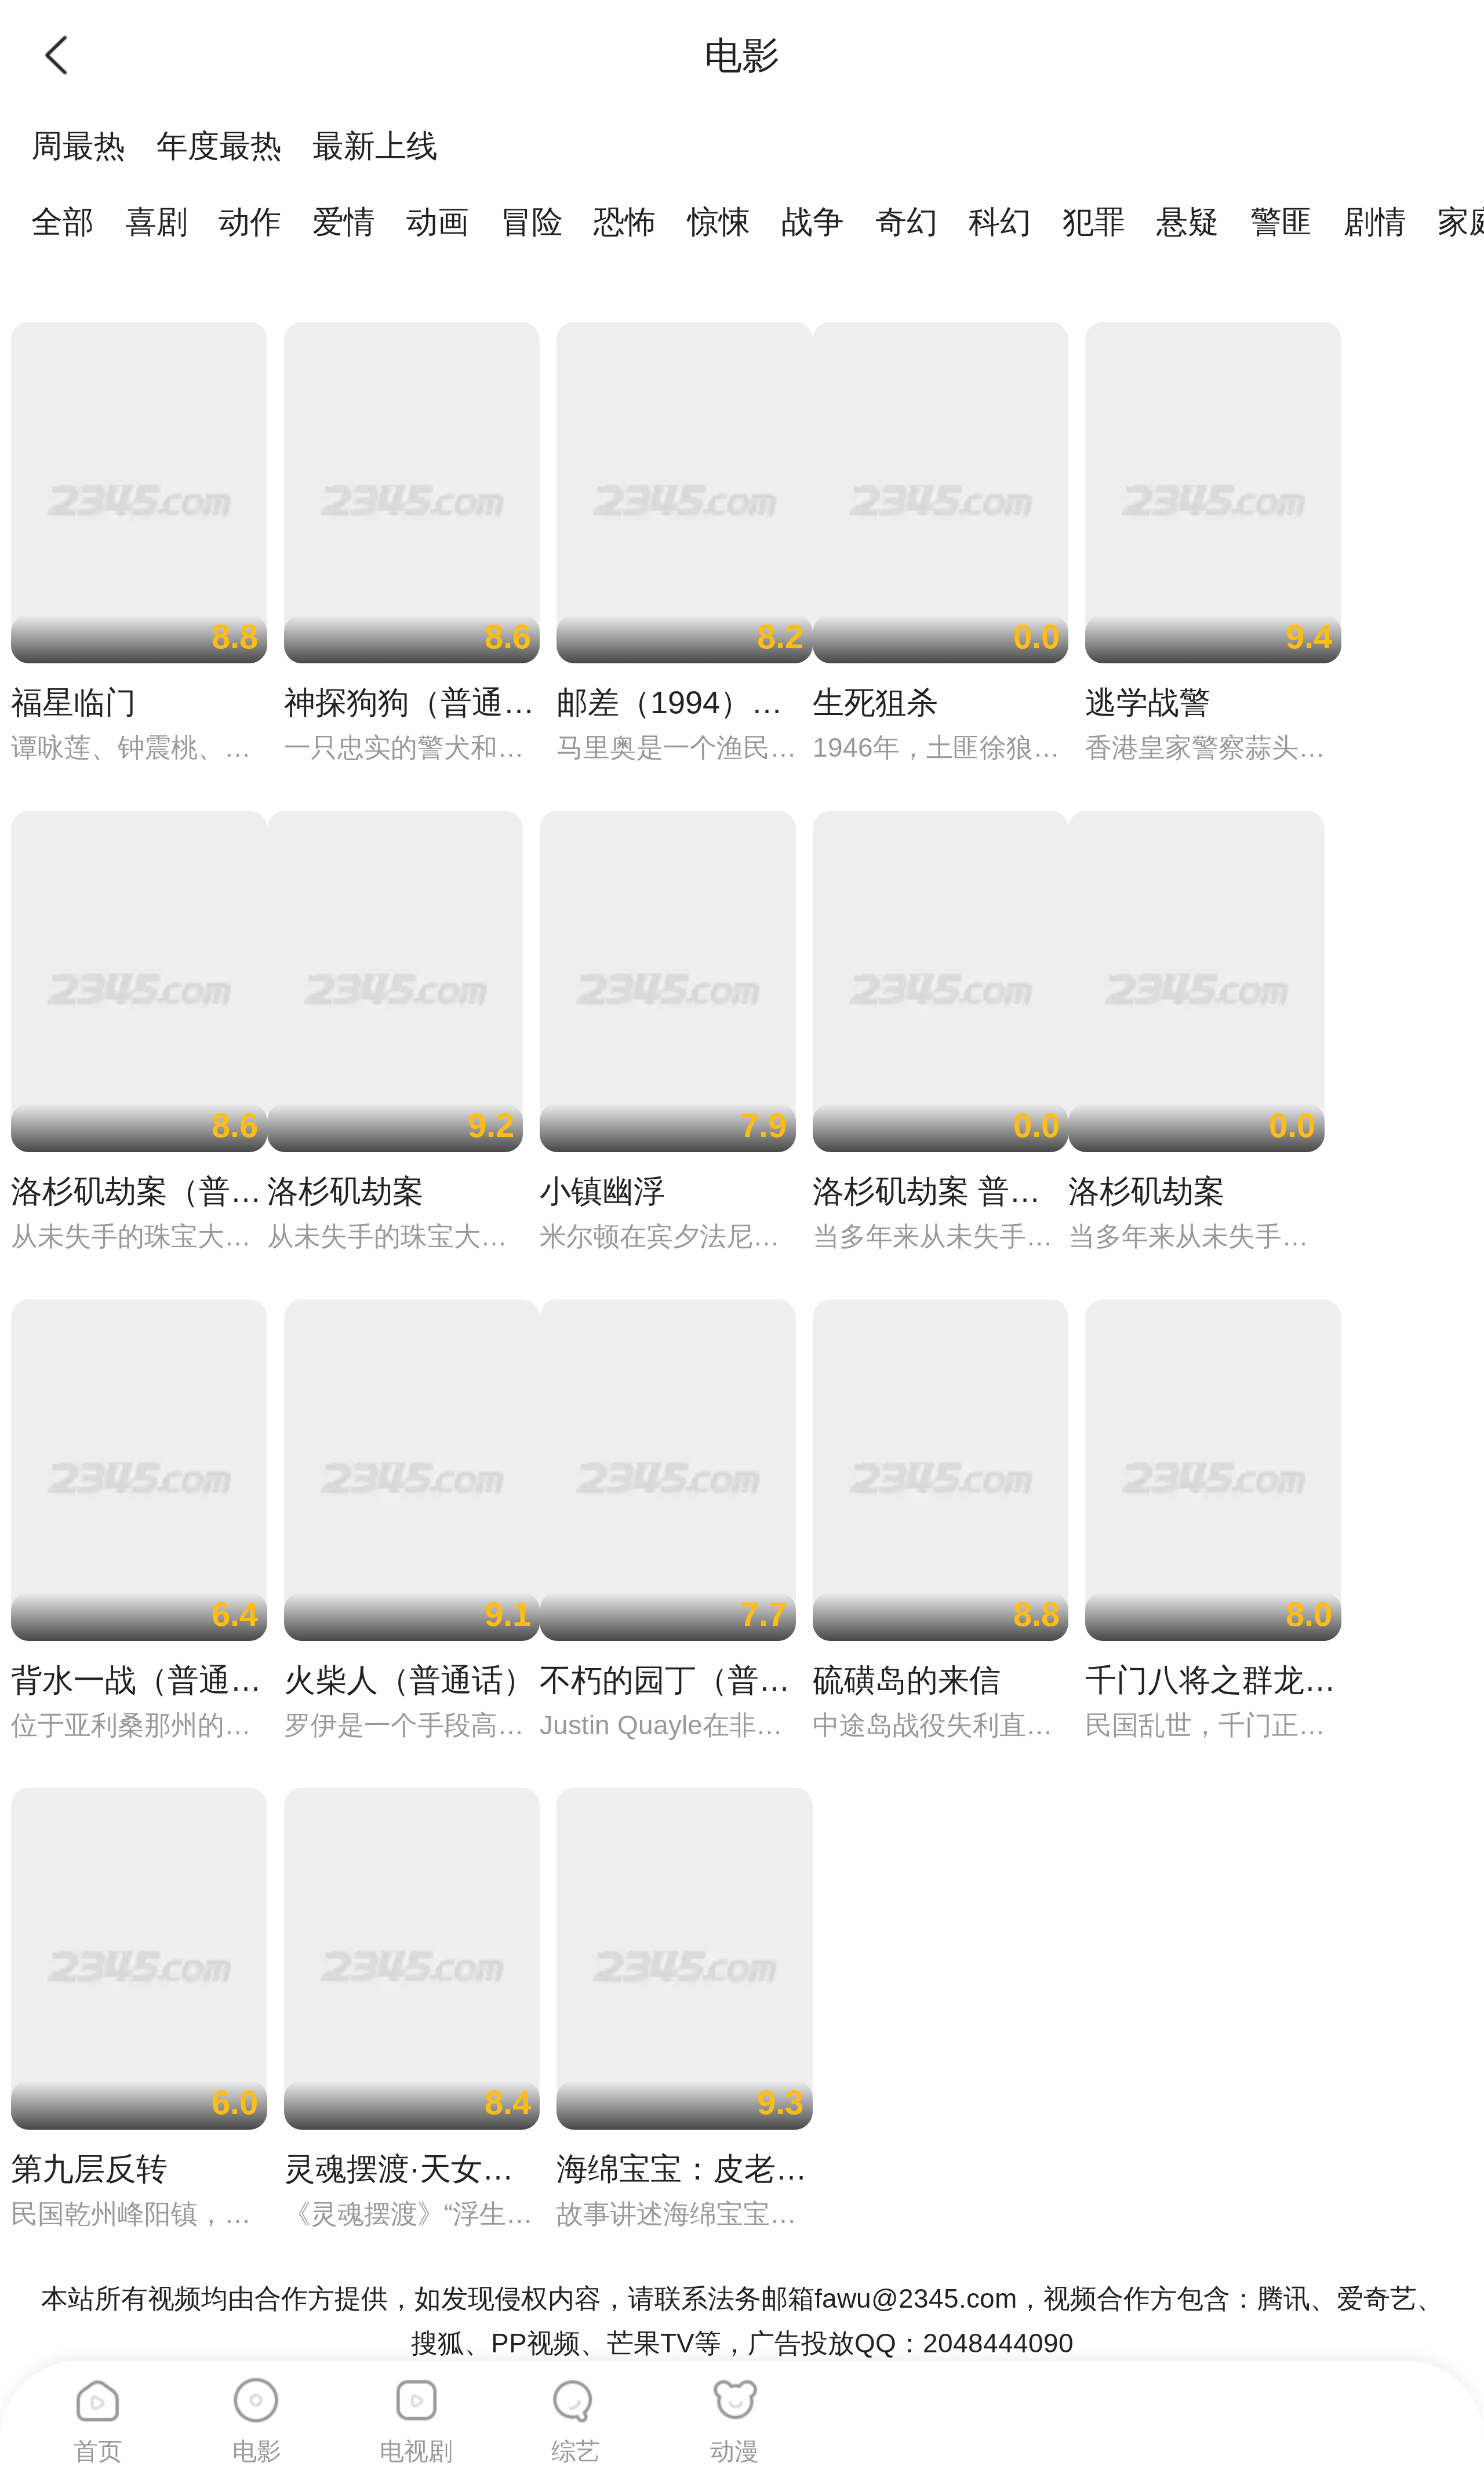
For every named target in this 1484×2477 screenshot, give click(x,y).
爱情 (344, 221)
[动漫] (734, 2392)
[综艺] (576, 2392)
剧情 (1375, 221)
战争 (813, 221)
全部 (63, 221)
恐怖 (625, 221)
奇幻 (907, 221)
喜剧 (157, 221)
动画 (438, 221)
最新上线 (375, 146)
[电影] (257, 2392)
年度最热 (219, 146)
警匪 (1282, 221)
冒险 (532, 221)
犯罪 (1094, 221)
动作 (250, 221)
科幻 (1000, 221)
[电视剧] (416, 2392)
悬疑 (1188, 221)
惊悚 (719, 221)
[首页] (98, 2392)
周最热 (78, 146)
